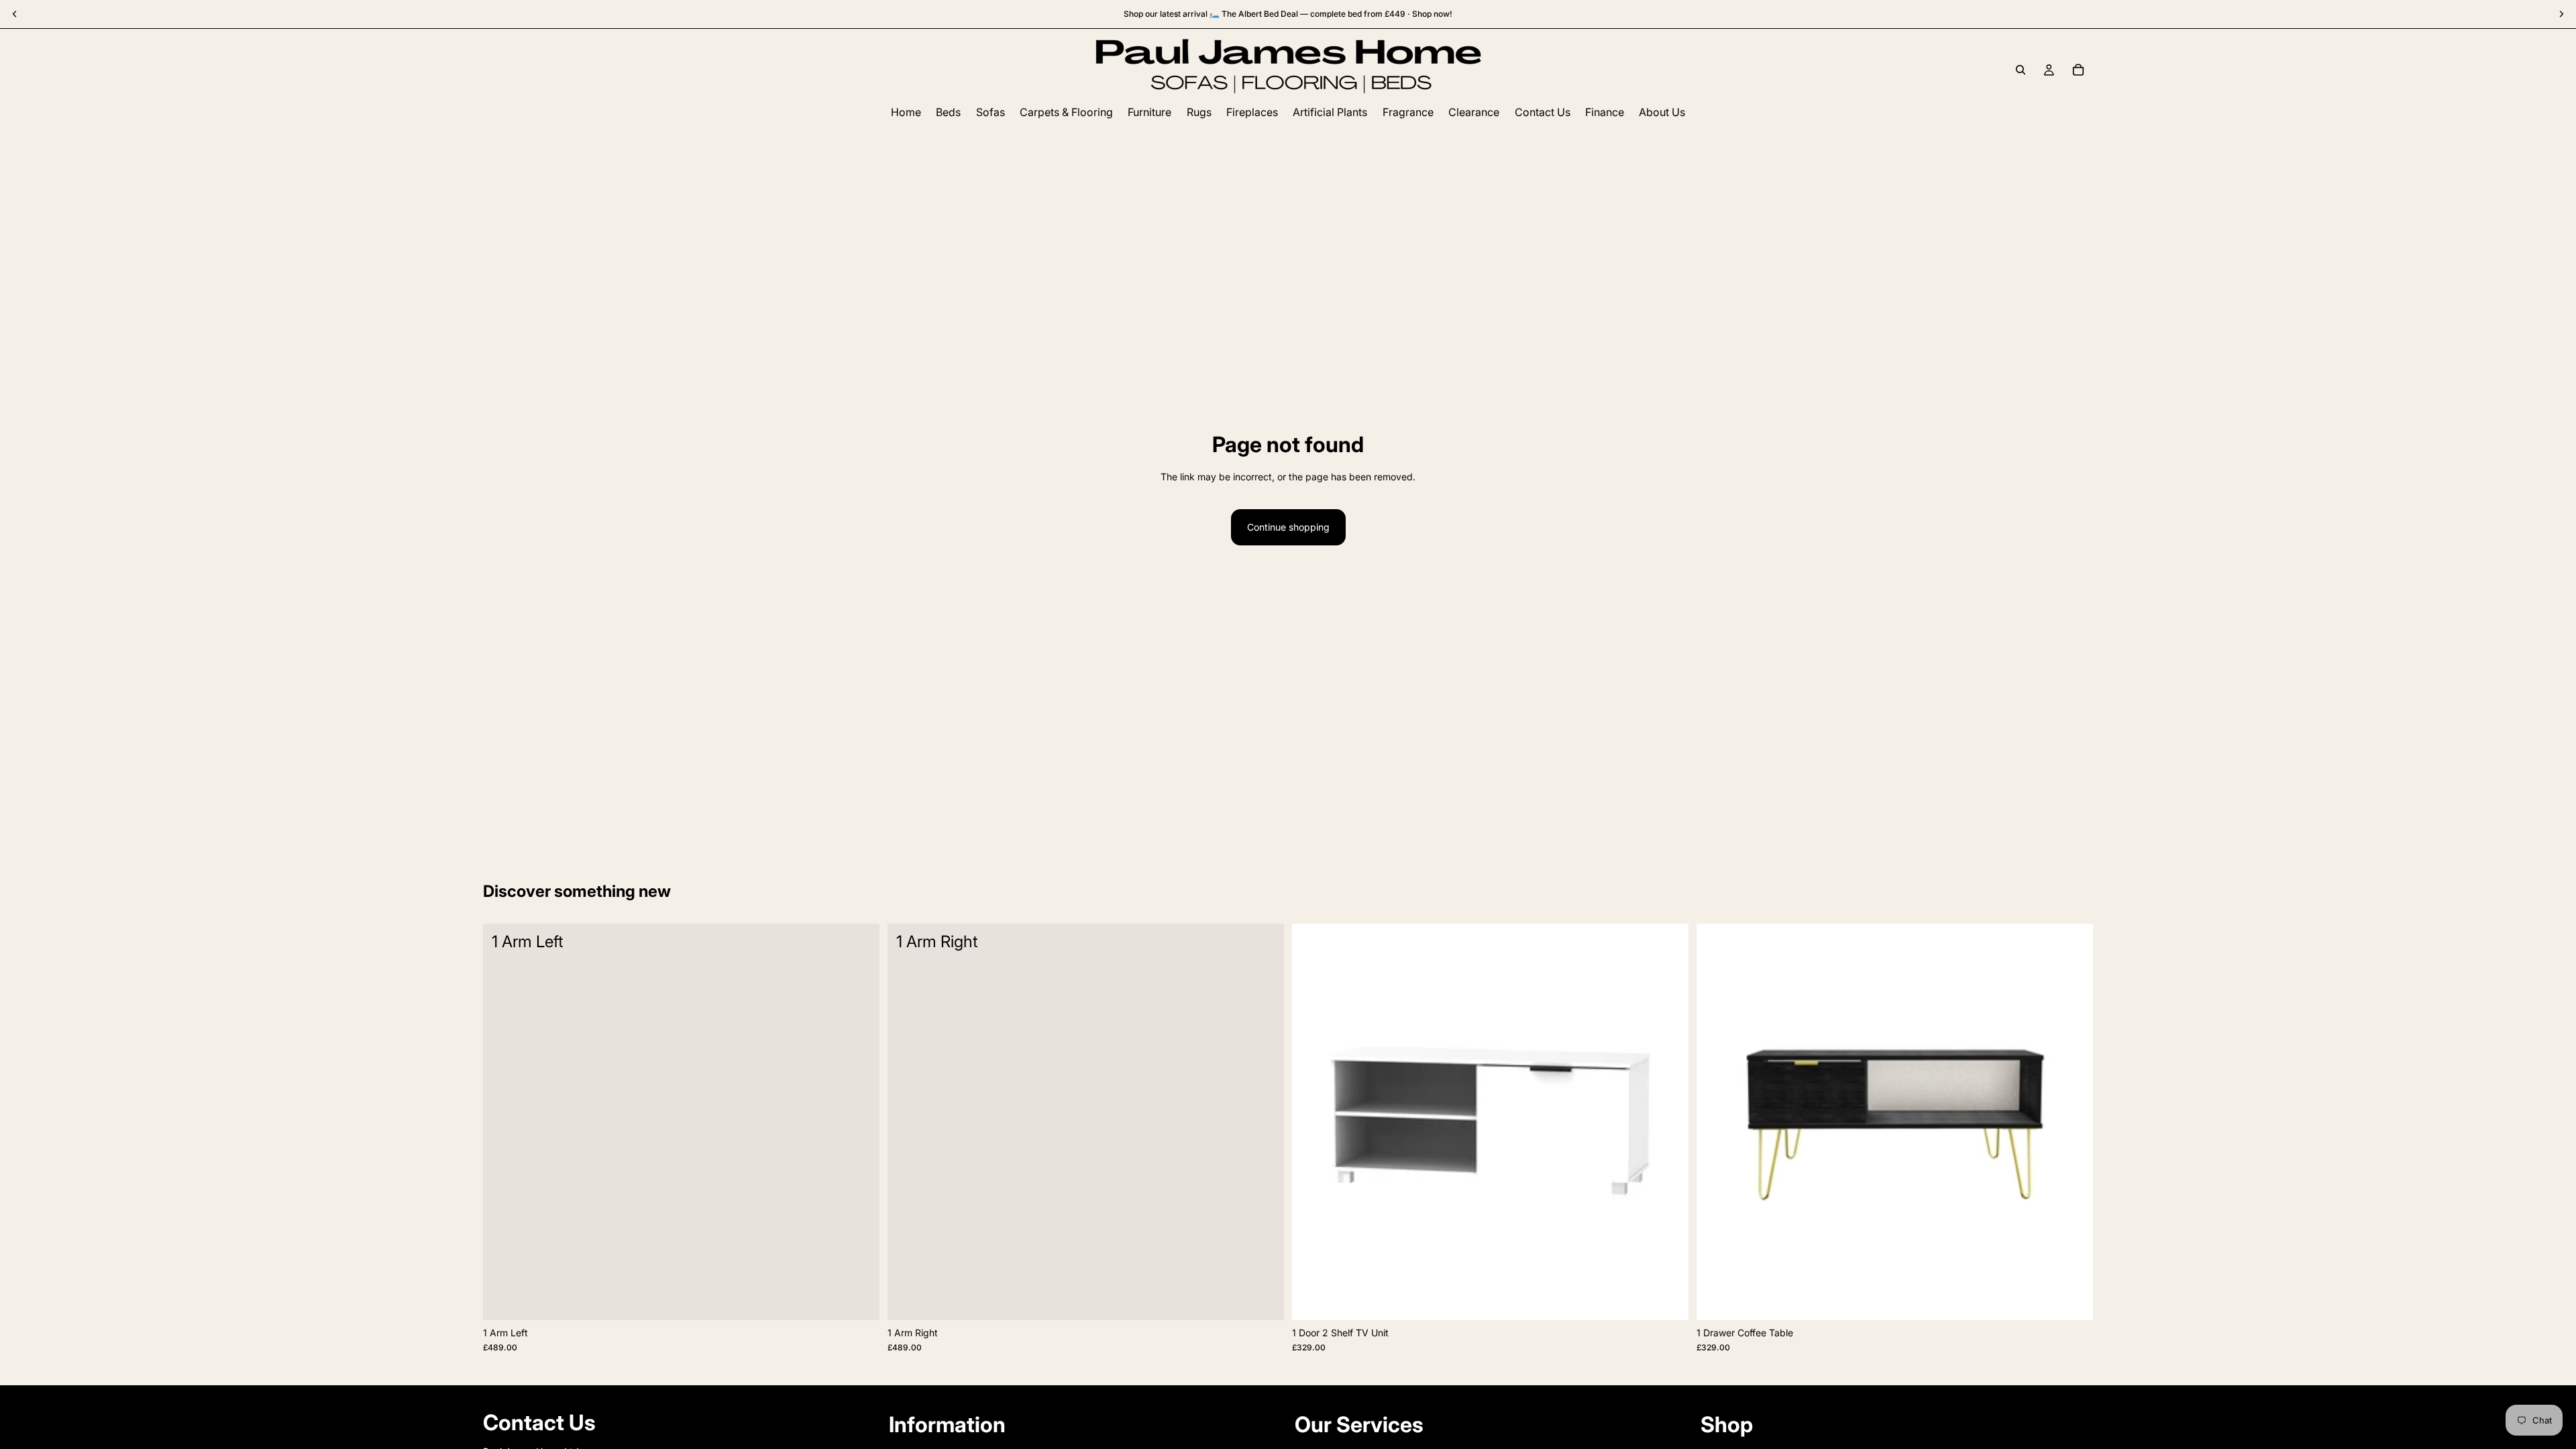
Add (870, 1299)
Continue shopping (1288, 527)
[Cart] (2078, 70)
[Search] (2021, 70)
